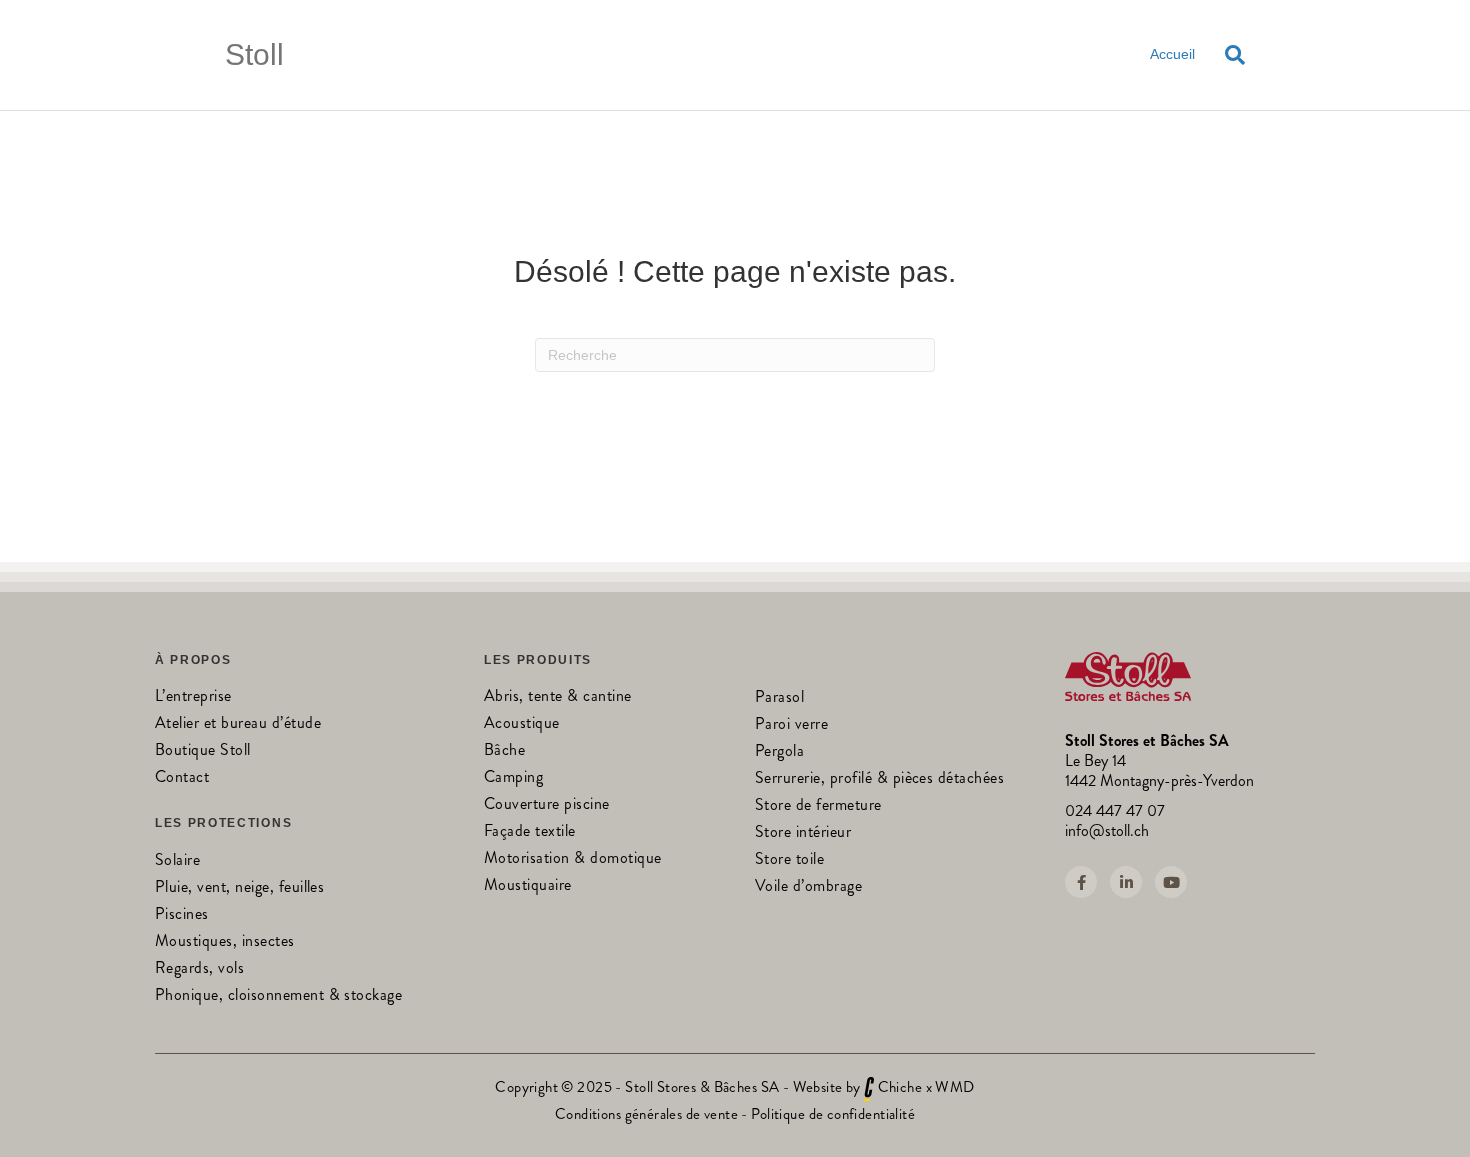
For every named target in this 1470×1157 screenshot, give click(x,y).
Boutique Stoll (203, 751)
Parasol (779, 698)
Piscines (182, 915)
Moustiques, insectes (225, 942)
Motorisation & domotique (573, 859)
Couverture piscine (547, 805)
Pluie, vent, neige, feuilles (239, 888)
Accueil (1172, 54)
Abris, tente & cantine (558, 697)
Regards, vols (199, 969)
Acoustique (522, 724)
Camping (513, 778)
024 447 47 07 (1115, 810)
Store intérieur (803, 833)
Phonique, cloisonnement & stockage (278, 996)
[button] (1081, 882)
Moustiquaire (528, 886)
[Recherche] (1227, 55)
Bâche (504, 751)
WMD (954, 1087)
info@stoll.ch (1107, 830)
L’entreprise (193, 697)
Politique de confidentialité (833, 1114)
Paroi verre (791, 725)
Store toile (789, 860)
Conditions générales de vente (646, 1114)
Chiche (900, 1087)
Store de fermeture (818, 806)
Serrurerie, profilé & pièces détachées (879, 779)
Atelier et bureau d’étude (238, 724)
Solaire (177, 861)
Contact (182, 778)
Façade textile (530, 832)
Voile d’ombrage (808, 887)
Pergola (779, 752)
